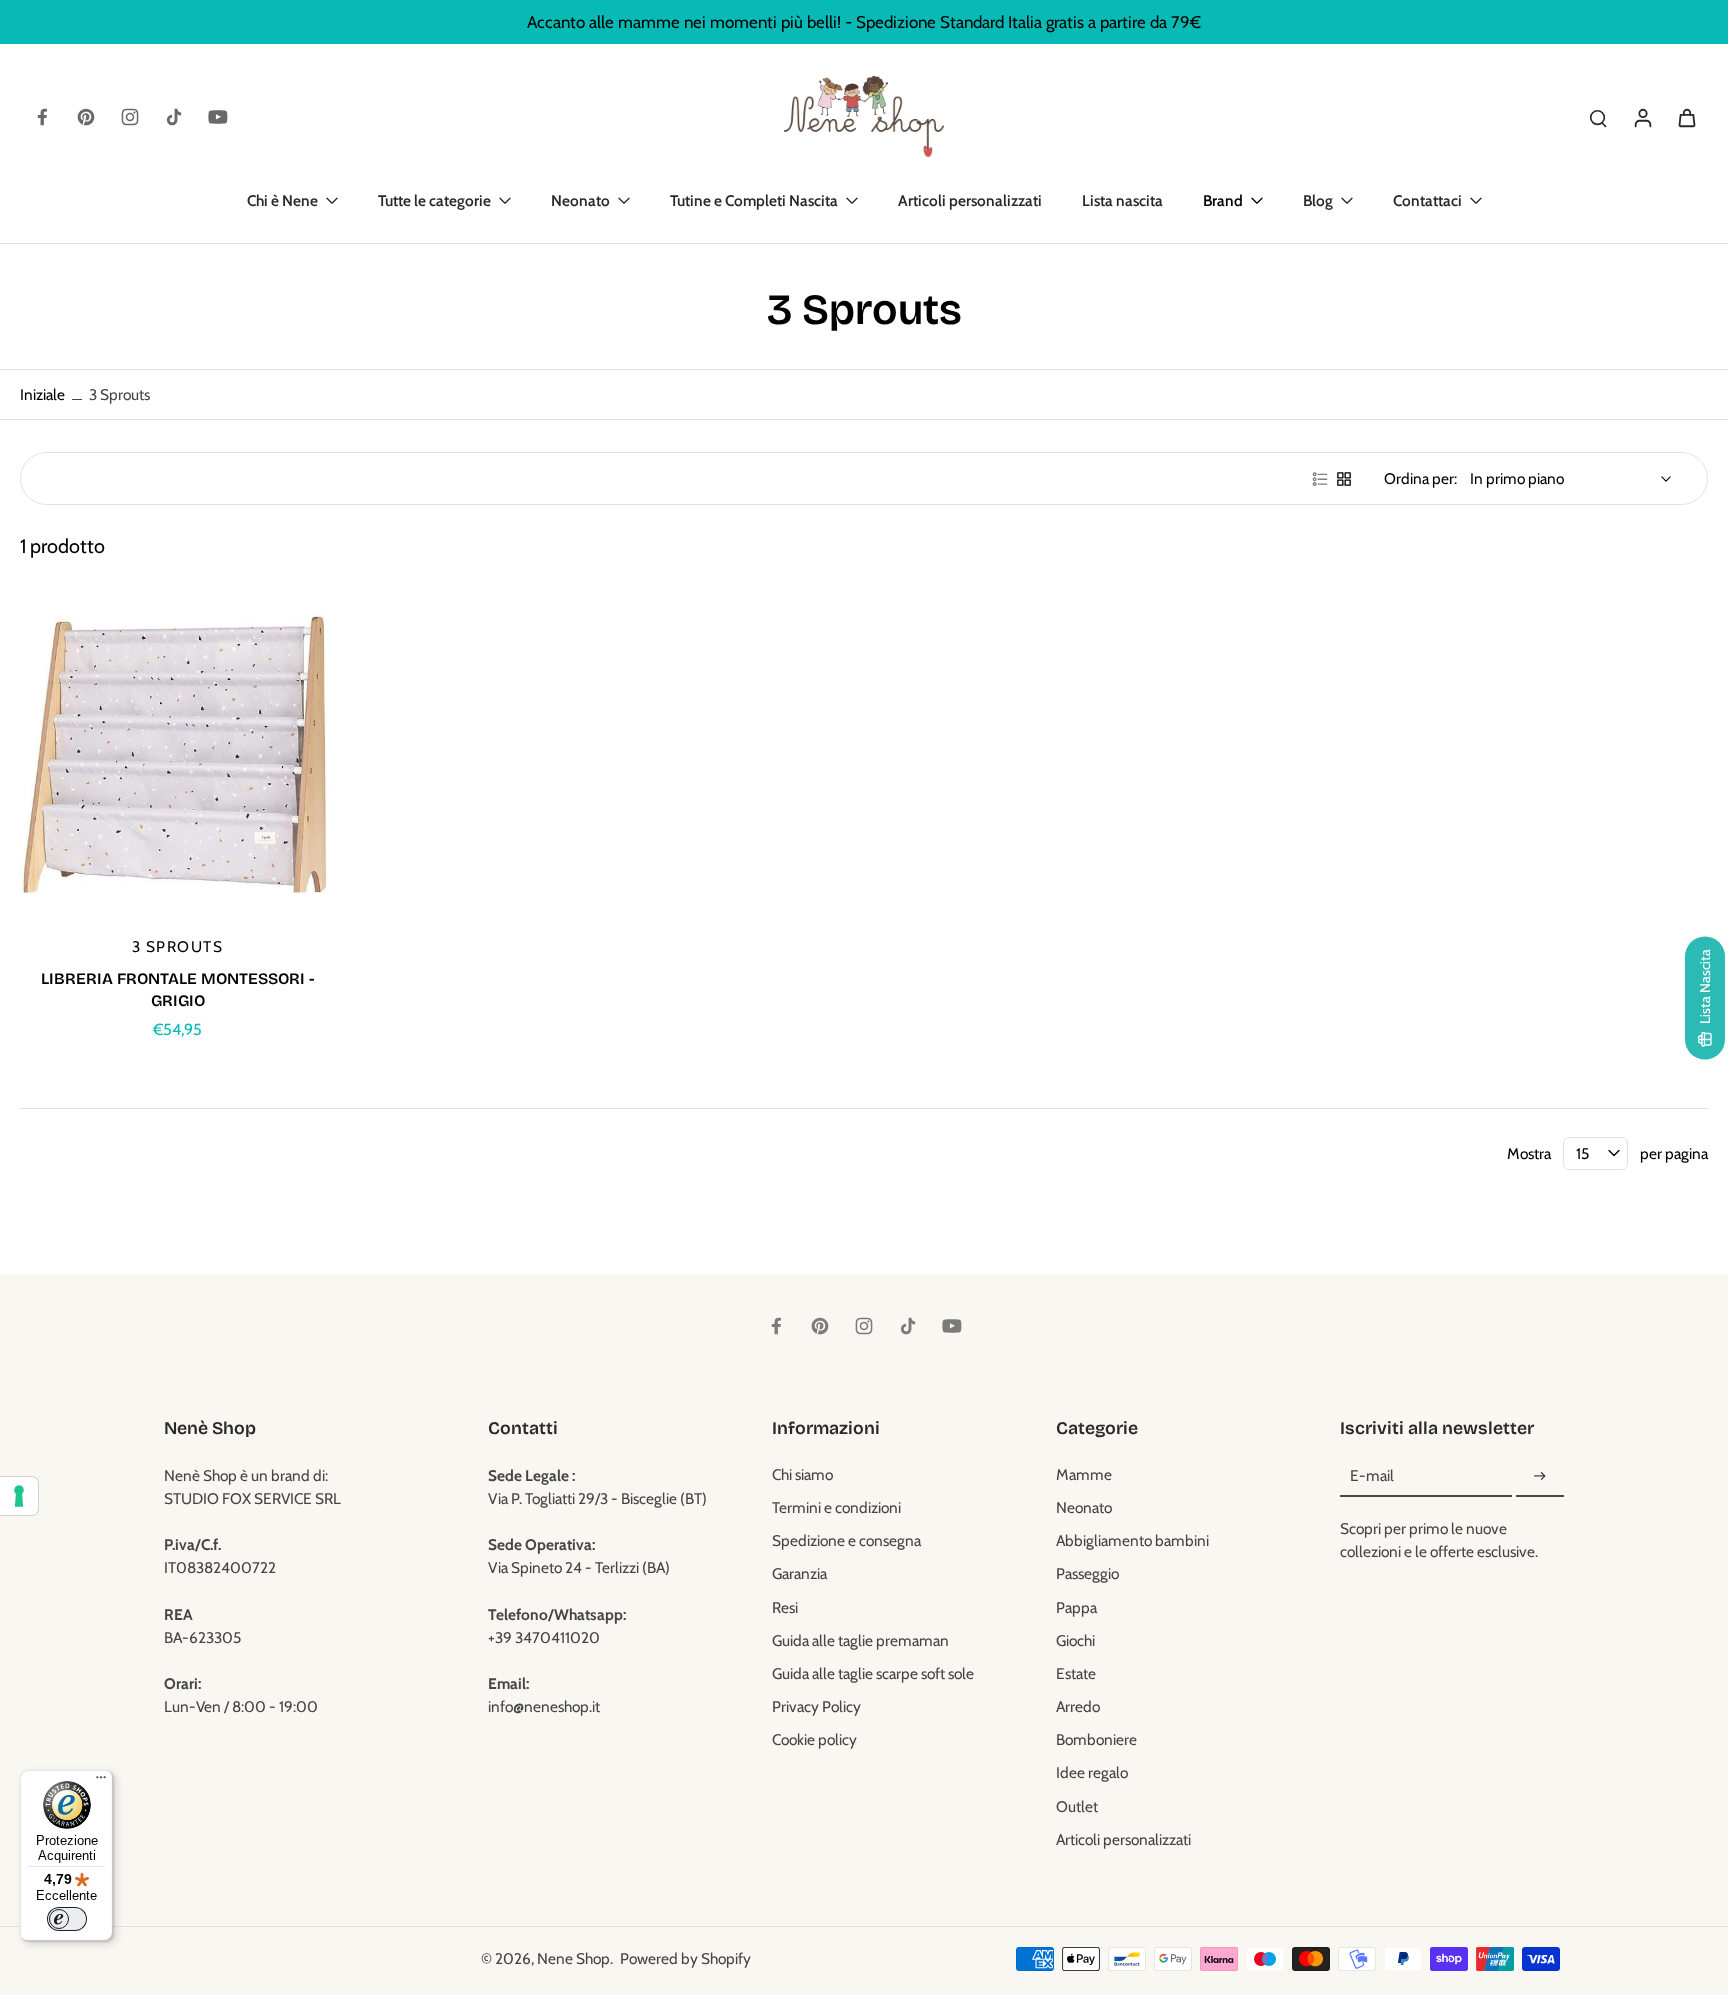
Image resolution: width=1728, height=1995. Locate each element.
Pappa (1076, 1607)
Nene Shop (573, 1958)
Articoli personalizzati (1123, 1839)
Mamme (1084, 1474)
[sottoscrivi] (1540, 1476)
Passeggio (1087, 1573)
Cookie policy (814, 1739)
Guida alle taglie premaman (860, 1640)
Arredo (1078, 1706)
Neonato (1084, 1507)
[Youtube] (218, 117)
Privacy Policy (816, 1706)
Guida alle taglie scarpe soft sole (873, 1673)
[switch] (67, 1919)
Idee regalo (1092, 1772)
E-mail (1372, 1476)
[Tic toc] (174, 117)
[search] (1598, 117)
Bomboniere (1096, 1739)
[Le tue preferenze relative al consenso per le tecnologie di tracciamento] (19, 1496)
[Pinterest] (86, 117)
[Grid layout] (1344, 479)
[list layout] (1320, 479)
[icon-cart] (1686, 117)
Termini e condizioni (836, 1507)
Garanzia (799, 1573)
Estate (1076, 1673)
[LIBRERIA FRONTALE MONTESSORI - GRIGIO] (177, 758)
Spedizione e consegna (846, 1540)
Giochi (1075, 1640)
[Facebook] (42, 117)
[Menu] (101, 1782)
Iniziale (44, 394)
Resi (785, 1607)
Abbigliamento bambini (1132, 1540)
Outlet (1077, 1806)
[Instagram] (130, 117)
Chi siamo (802, 1474)
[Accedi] (1642, 117)
